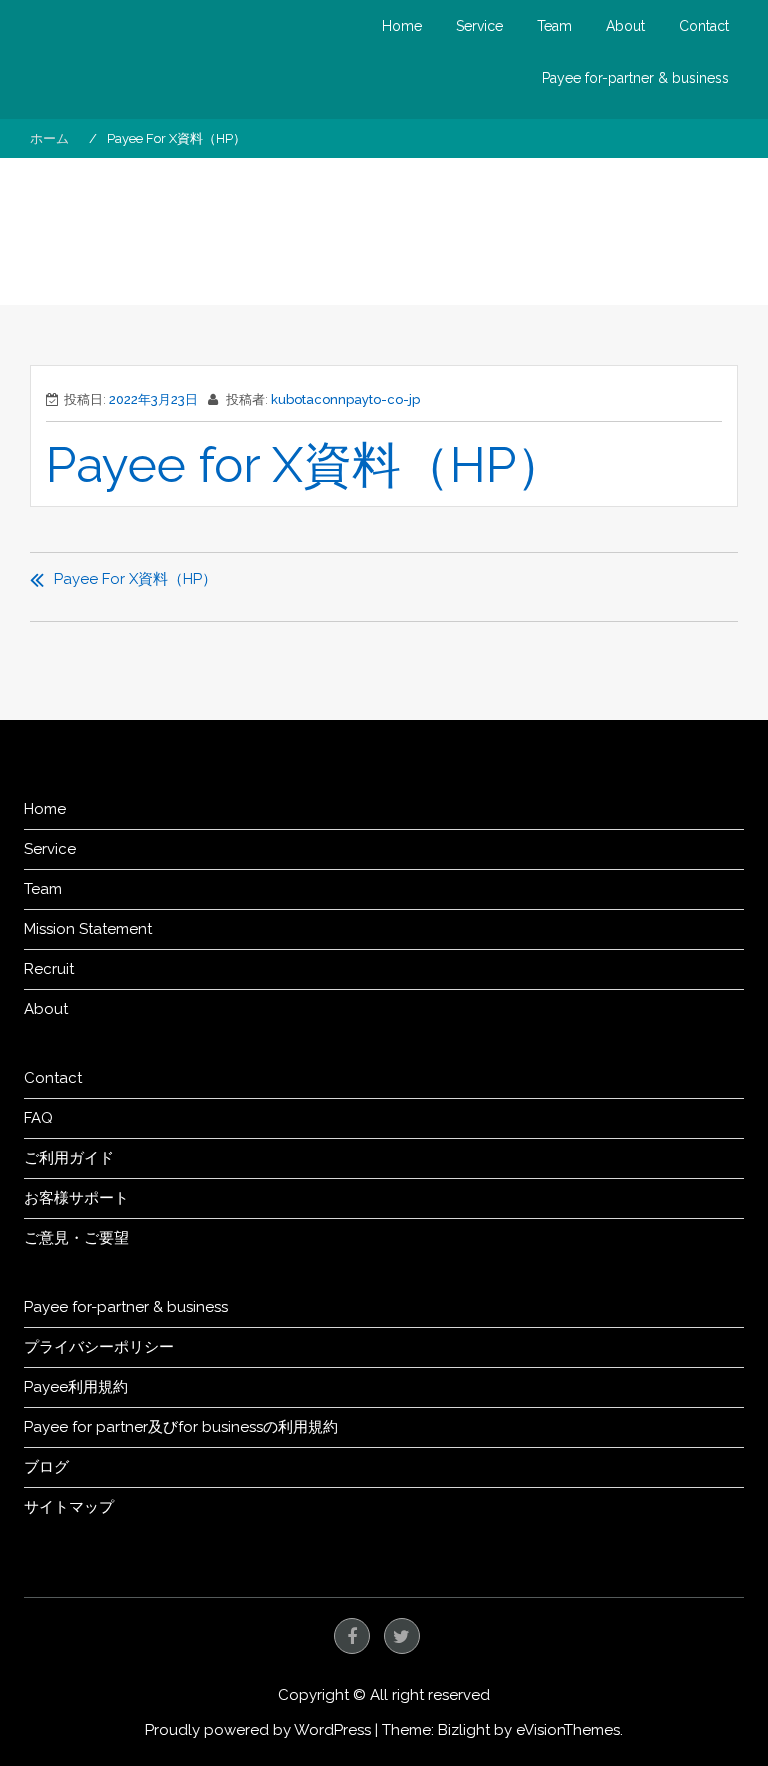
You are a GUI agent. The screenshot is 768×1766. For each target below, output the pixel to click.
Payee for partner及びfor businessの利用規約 (181, 1427)
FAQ (38, 1118)
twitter (402, 1636)
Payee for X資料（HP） (305, 465)
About (625, 26)
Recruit (49, 969)
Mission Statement (88, 929)
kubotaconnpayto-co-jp (345, 399)
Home (402, 26)
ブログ (46, 1467)
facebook (352, 1636)
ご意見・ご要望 (76, 1238)
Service (479, 26)
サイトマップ (69, 1507)
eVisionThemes (568, 1730)
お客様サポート (76, 1198)
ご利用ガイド (69, 1158)
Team (554, 26)
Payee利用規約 (76, 1387)
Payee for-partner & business (635, 78)
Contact (704, 26)
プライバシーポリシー (99, 1347)
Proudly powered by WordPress (258, 1730)
